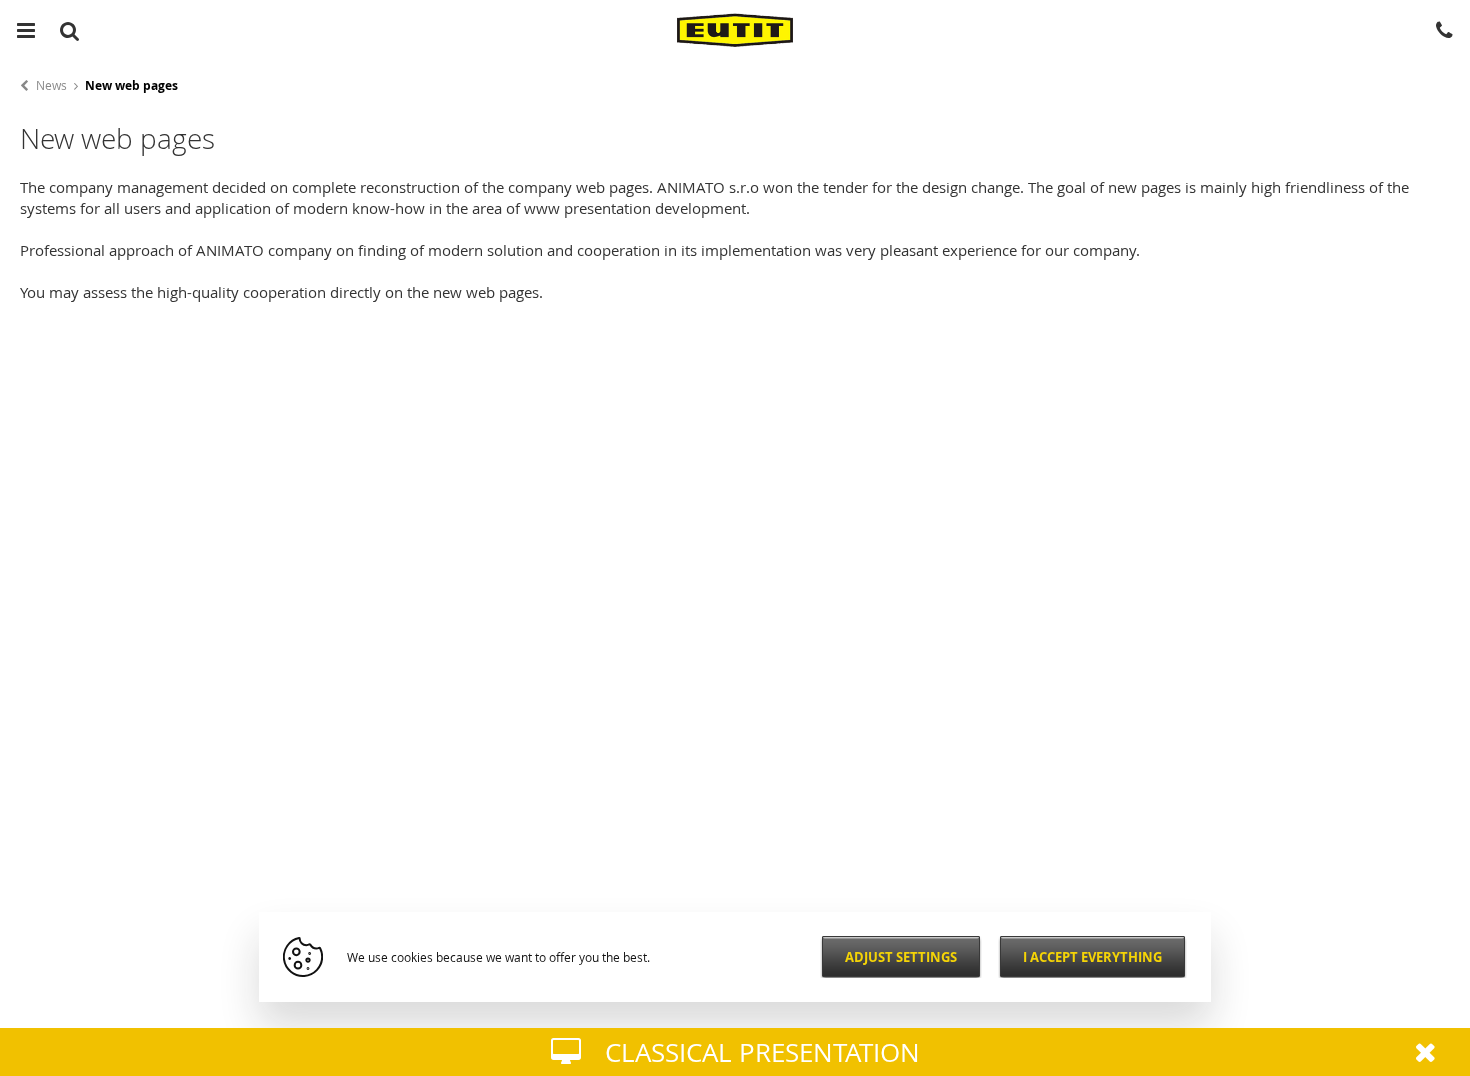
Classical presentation (762, 1052)
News (51, 85)
